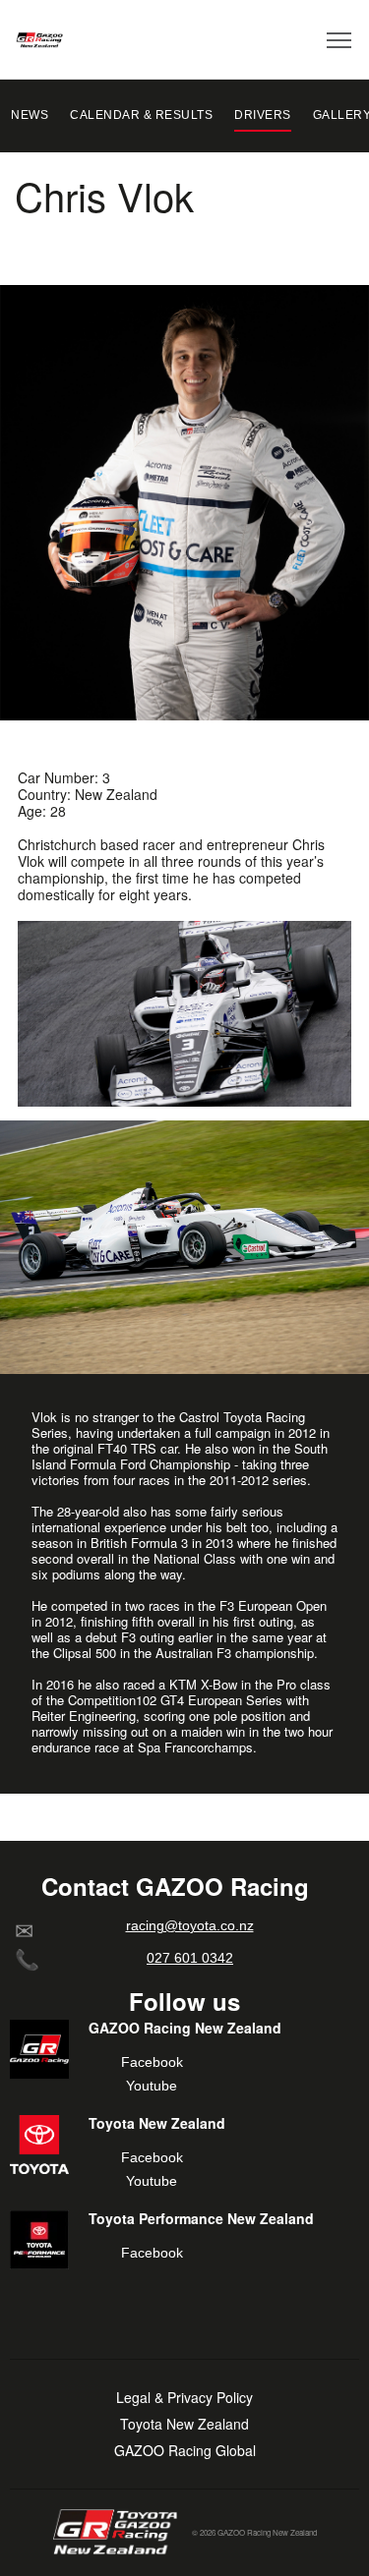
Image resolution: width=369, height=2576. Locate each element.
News (30, 115)
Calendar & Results (141, 115)
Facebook (152, 2062)
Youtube (152, 2086)
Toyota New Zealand (184, 2424)
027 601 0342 (190, 1958)
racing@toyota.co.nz (190, 1925)
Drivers (263, 115)
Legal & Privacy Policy (184, 2398)
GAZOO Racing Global (185, 2451)
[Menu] (340, 39)
